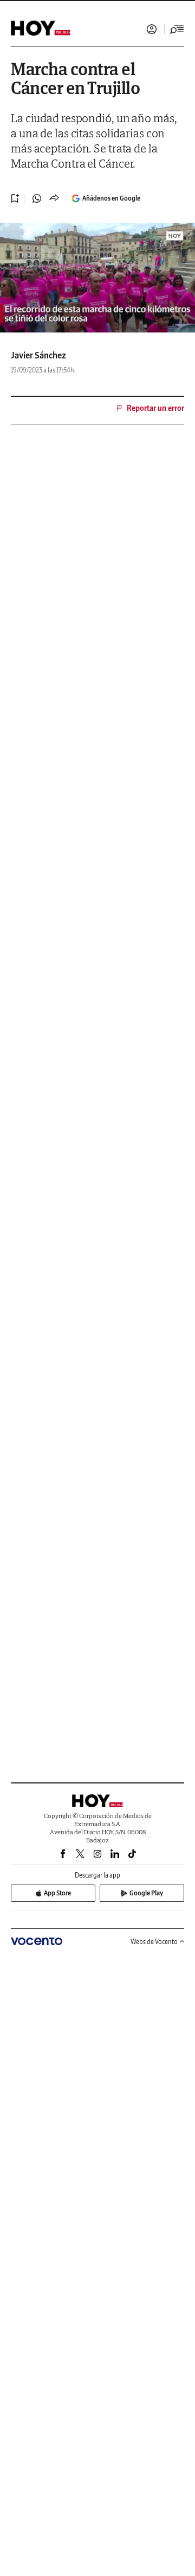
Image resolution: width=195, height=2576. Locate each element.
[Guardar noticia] (15, 198)
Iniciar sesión (152, 29)
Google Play (146, 1893)
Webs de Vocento (154, 1942)
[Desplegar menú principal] (177, 29)
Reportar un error (155, 408)
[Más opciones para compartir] (54, 198)
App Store (57, 1893)
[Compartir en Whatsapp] (37, 198)
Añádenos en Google (111, 198)
